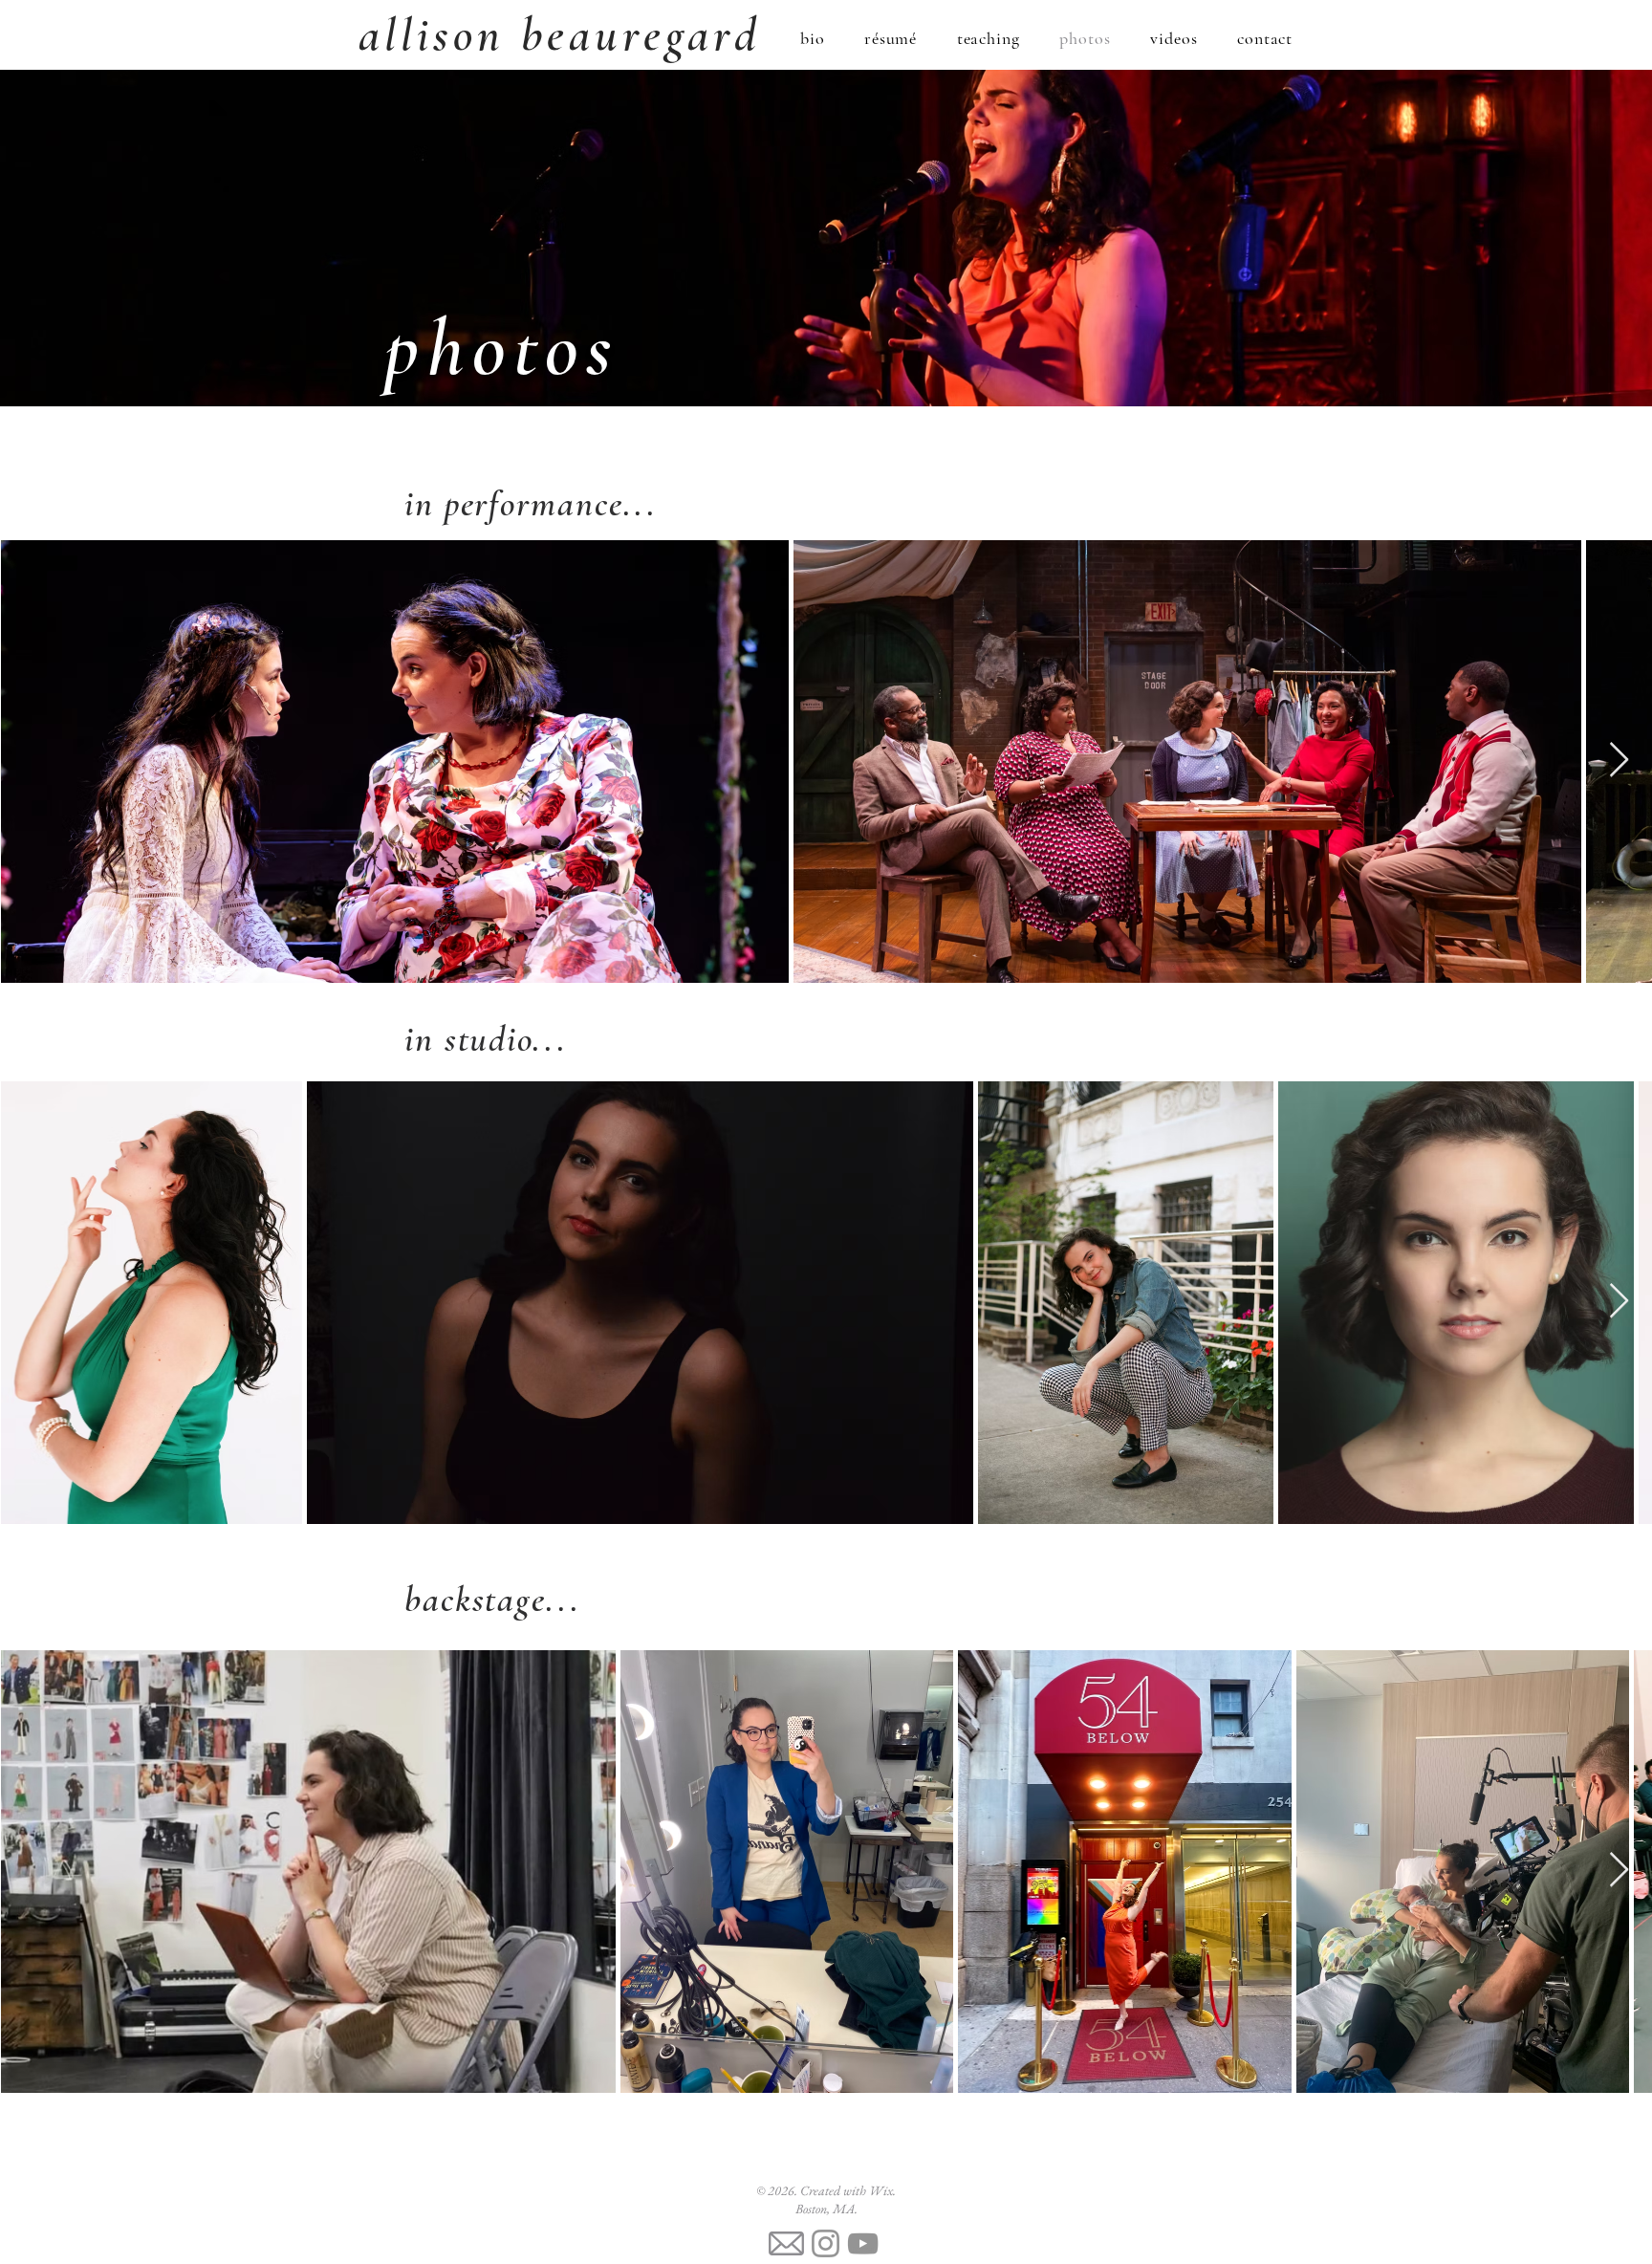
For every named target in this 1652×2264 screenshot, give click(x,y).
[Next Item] (1619, 761)
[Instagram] (826, 2243)
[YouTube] (863, 2243)
